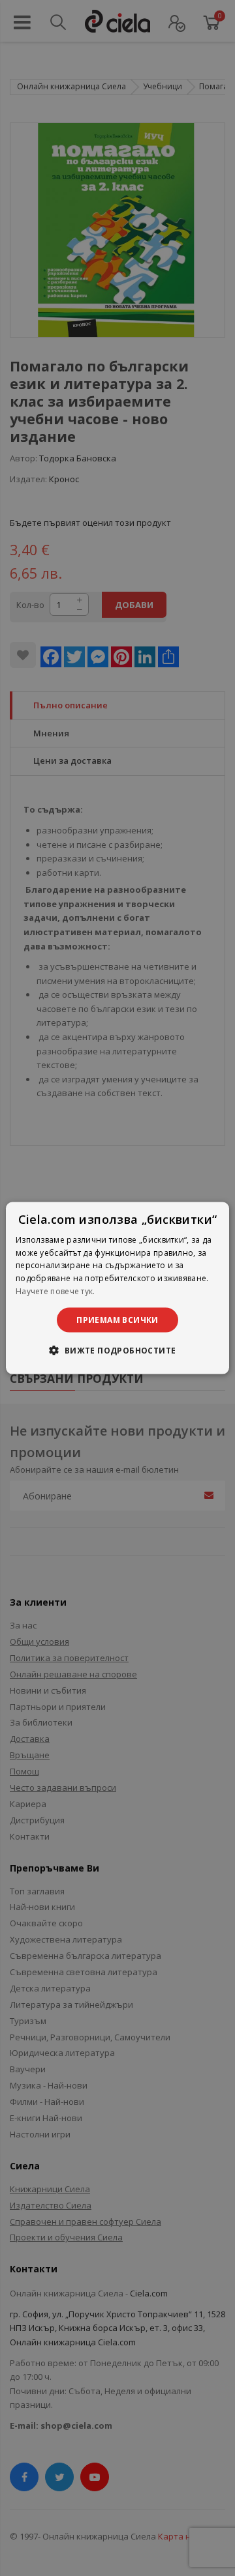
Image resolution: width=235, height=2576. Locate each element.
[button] (117, 1350)
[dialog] (117, 1288)
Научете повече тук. (55, 1291)
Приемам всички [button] (117, 1319)
